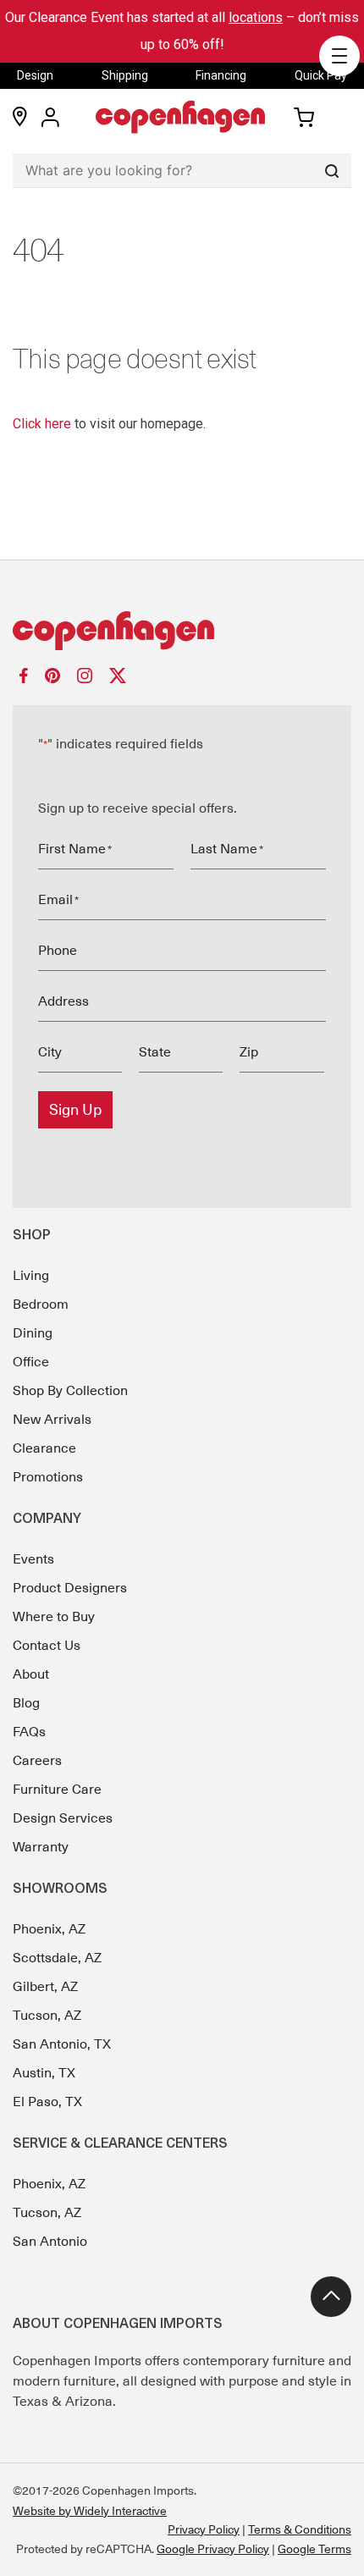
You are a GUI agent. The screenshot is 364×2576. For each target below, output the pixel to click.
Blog (26, 1703)
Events (33, 1559)
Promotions (48, 1477)
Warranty (41, 1847)
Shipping (125, 75)
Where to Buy (54, 1617)
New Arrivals (52, 1420)
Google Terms (314, 2549)
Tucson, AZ (47, 2016)
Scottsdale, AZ (57, 1958)
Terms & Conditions (300, 2529)
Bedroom (41, 1305)
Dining (33, 1333)
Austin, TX (44, 2073)
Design (35, 75)
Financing (221, 75)
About (31, 1674)
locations (256, 17)
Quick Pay (321, 75)
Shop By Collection (70, 1391)
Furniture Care (57, 1790)
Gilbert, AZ (45, 1987)
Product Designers (70, 1588)
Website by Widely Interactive (90, 2511)
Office (31, 1362)
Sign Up (75, 1110)
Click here (42, 424)
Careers (37, 1761)
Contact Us (47, 1646)
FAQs (29, 1732)
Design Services (63, 1818)
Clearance (44, 1448)
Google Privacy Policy (213, 2549)
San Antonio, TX (62, 2044)
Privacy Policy (204, 2529)
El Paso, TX (47, 2102)
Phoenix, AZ (49, 1929)
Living (31, 1276)
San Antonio (50, 2242)
